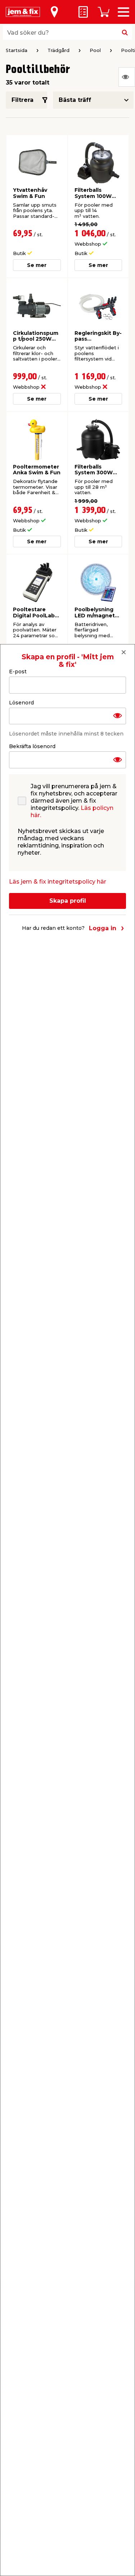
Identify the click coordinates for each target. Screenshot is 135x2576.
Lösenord (21, 703)
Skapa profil (68, 901)
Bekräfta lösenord (32, 746)
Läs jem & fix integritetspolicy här (58, 882)
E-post (18, 672)
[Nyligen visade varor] (127, 77)
